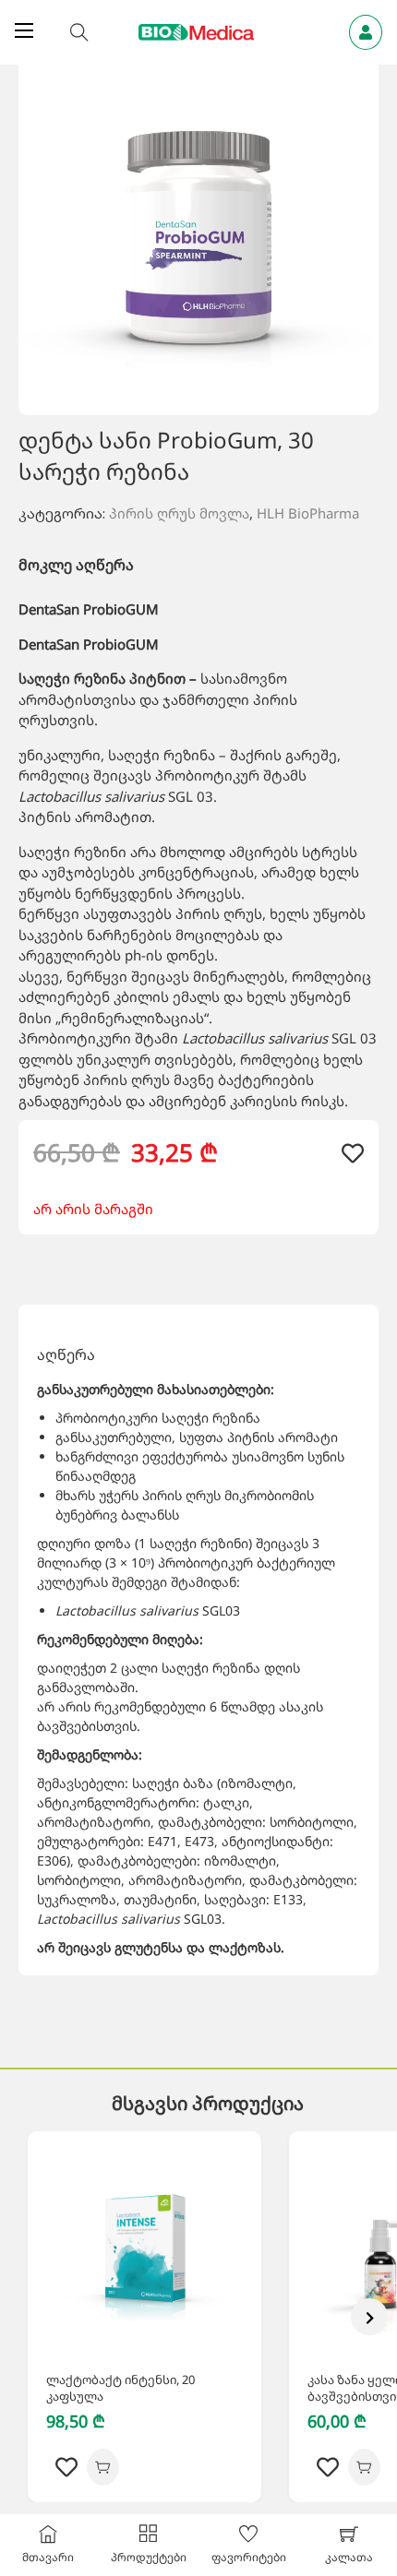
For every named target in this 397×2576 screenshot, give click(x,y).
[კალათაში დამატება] (103, 2467)
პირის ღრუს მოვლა (179, 513)
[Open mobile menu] (24, 30)
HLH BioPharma (308, 513)
